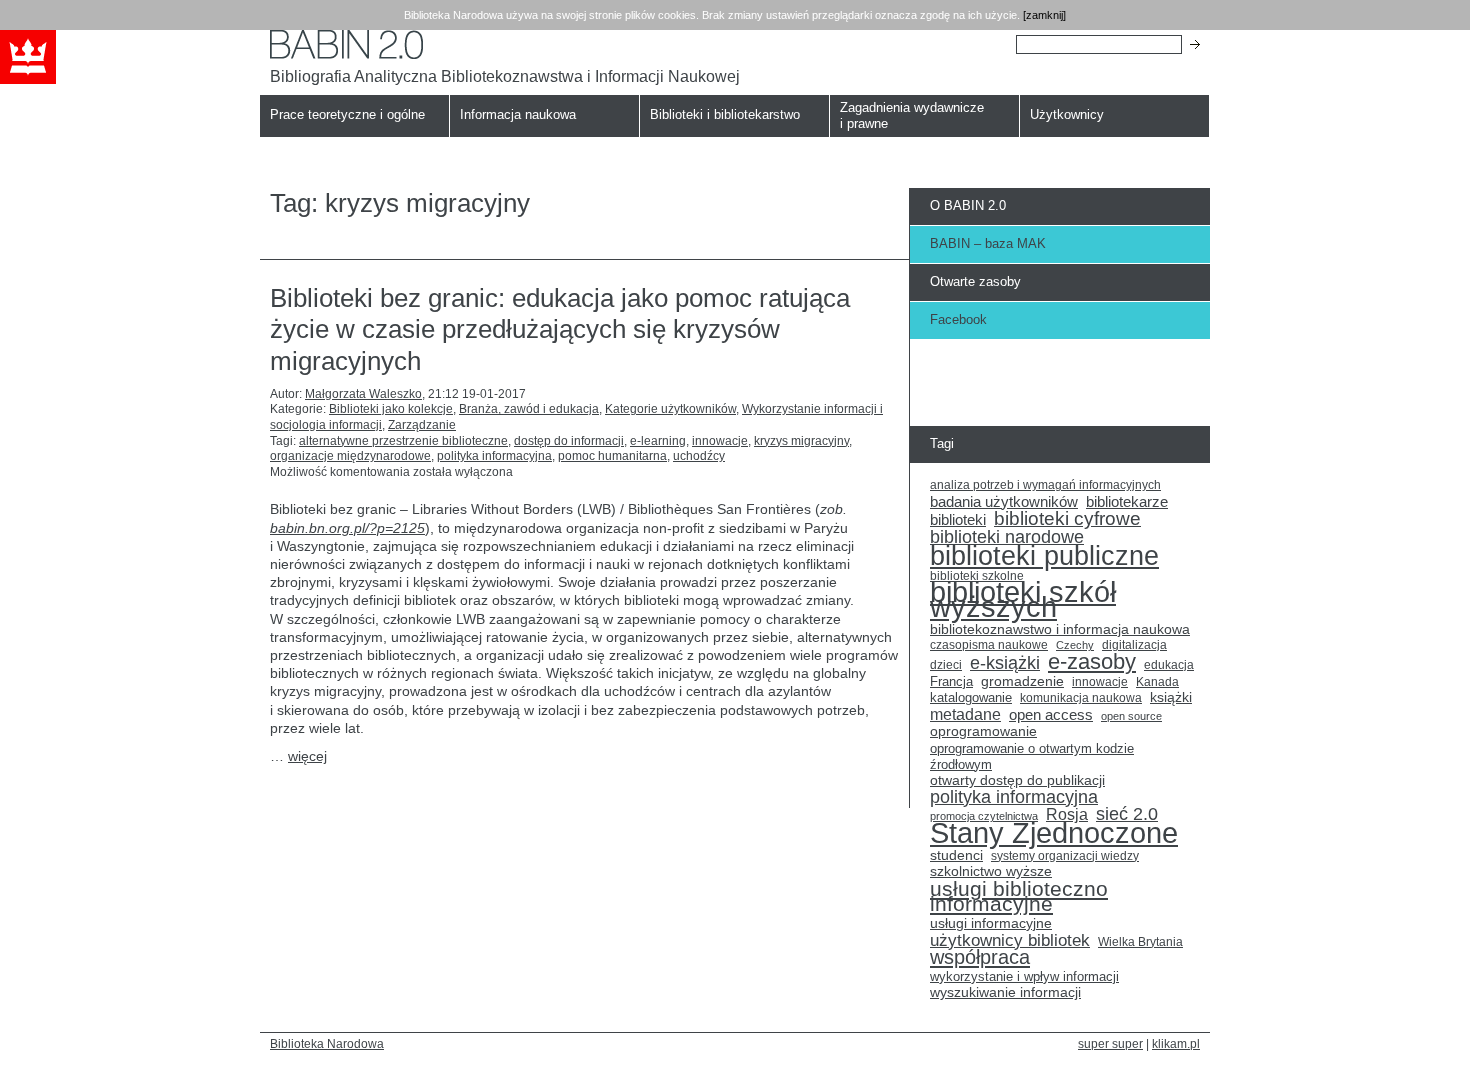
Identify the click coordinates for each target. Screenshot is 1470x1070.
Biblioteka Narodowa (327, 1043)
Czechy (1075, 645)
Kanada (1157, 682)
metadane (965, 715)
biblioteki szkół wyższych (1023, 600)
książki (1171, 697)
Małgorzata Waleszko (363, 394)
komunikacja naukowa (1081, 698)
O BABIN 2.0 (968, 205)
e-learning (658, 441)
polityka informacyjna (494, 456)
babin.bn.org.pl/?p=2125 (347, 528)
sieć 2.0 (1127, 815)
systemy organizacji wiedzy (1065, 856)
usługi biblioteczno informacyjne (1019, 896)
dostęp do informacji (569, 441)
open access (1051, 715)
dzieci (946, 665)
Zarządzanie (422, 425)
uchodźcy (699, 456)
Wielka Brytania (1140, 941)
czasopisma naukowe (989, 645)
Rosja (1067, 815)
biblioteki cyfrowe (1067, 519)
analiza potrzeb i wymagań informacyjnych (1045, 485)
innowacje (720, 441)
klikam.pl (1176, 1043)
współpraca (980, 958)
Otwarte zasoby (975, 281)
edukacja (1169, 664)
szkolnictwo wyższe (991, 871)
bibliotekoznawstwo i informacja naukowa (1060, 629)
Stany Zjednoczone (1054, 833)
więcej (307, 756)
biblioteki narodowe (1007, 538)
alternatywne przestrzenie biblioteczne (403, 441)
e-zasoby (1092, 662)
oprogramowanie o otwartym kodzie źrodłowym (1032, 756)
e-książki (1005, 664)
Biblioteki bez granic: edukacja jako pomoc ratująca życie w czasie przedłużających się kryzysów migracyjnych (560, 329)
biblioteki (958, 520)
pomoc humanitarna (612, 456)
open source (1131, 716)
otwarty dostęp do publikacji (1017, 780)
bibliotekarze (1127, 502)
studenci (956, 855)
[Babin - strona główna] (505, 44)
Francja (951, 682)
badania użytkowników (1004, 502)
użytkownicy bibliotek (1010, 941)
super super (1110, 1043)
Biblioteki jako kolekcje (391, 409)
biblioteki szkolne (977, 576)
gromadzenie (1022, 681)
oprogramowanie (983, 731)
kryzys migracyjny (801, 441)
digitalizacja (1134, 645)
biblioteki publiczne (1044, 556)
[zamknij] (1044, 15)
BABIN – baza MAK (988, 243)
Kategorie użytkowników (670, 409)
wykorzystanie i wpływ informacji (1024, 976)
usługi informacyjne (991, 923)
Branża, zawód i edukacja (529, 409)
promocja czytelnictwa (984, 816)
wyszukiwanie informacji (1005, 992)
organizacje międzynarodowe (350, 456)
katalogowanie (971, 698)
